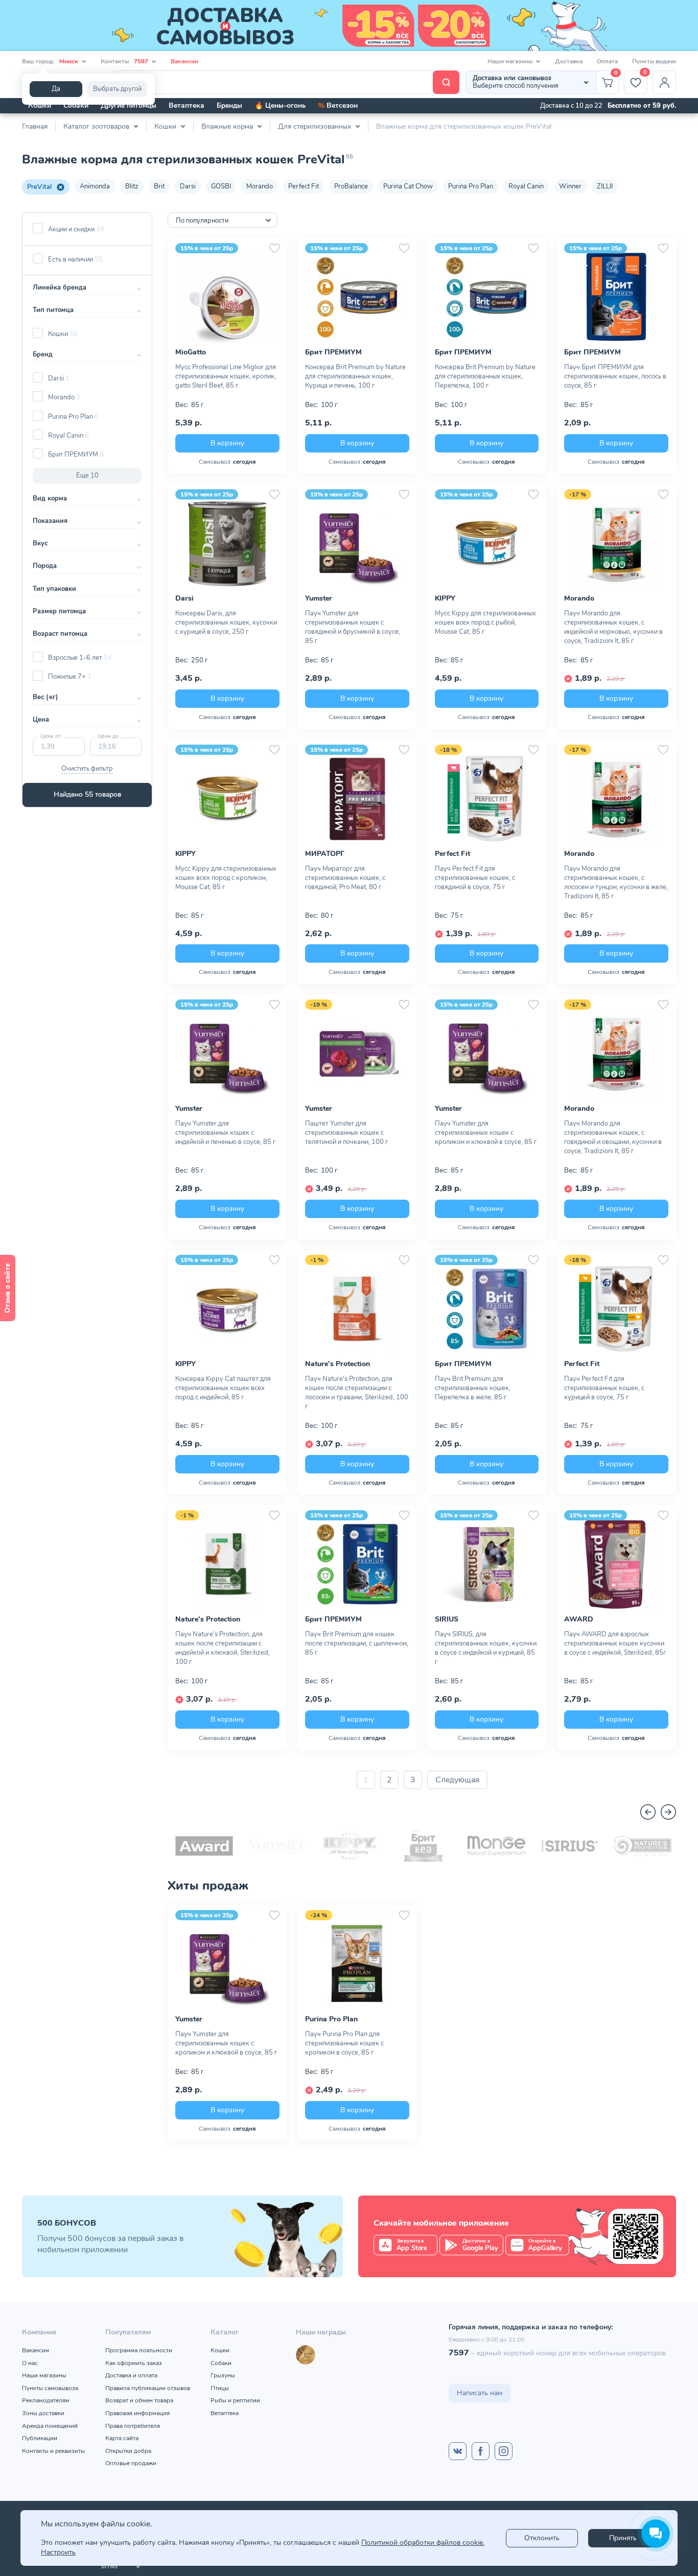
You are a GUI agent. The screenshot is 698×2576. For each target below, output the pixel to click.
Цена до (108, 736)
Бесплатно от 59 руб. (642, 106)
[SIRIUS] (569, 1846)
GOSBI (221, 186)
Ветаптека (187, 105)
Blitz (132, 186)
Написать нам (480, 2393)
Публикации (40, 2438)
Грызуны (223, 2375)
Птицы (220, 2388)
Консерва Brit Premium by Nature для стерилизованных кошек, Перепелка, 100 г (485, 376)
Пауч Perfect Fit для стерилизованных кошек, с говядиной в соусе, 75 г (475, 878)
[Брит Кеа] (423, 1846)
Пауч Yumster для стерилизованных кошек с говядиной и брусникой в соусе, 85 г (353, 627)
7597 (459, 2353)
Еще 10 (87, 475)
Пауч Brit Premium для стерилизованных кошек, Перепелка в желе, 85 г (473, 1388)
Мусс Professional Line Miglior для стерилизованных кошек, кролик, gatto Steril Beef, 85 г (226, 376)
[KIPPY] (350, 1846)
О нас (30, 2363)
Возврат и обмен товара (139, 2400)
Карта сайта (122, 2438)
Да (56, 89)
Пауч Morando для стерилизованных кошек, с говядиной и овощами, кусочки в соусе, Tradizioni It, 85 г (613, 1137)
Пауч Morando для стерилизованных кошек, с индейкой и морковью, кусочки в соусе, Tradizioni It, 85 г (613, 627)
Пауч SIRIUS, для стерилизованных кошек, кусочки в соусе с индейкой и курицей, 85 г (486, 1648)
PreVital (39, 187)
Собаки (76, 105)
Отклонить (542, 2538)
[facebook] (481, 2451)
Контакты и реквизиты (53, 2451)
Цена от (51, 736)
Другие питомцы (129, 105)
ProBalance (351, 186)
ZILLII (605, 186)
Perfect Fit (304, 186)
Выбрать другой (117, 89)
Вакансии (184, 61)
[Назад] (648, 1812)
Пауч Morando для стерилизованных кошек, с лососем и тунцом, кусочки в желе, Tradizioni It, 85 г (616, 882)
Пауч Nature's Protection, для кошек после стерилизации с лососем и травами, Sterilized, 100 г (357, 1393)
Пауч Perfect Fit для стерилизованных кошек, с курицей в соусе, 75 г (604, 1388)
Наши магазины (44, 2375)
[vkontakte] (458, 2451)
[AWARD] (204, 1846)
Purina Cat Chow (408, 186)
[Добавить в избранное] (274, 248)
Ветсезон (338, 105)
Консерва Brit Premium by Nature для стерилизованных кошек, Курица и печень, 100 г (355, 376)
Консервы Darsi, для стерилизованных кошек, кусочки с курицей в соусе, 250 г (226, 623)
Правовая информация (137, 2413)
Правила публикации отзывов (148, 2388)
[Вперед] (668, 1812)
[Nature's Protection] (643, 1846)
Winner (570, 186)
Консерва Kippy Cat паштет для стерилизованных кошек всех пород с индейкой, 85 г (223, 1388)
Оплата (607, 61)
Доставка (569, 61)
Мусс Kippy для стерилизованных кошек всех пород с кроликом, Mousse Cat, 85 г (226, 878)
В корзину (227, 443)
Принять (623, 2538)
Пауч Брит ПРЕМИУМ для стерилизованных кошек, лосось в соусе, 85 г (615, 376)
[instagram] (504, 2451)
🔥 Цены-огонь (280, 105)
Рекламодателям (46, 2400)
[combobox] (223, 220)
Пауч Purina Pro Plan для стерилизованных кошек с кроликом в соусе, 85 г (344, 2043)
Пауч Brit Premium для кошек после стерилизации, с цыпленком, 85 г (357, 1643)
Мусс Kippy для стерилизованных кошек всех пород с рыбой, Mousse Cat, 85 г (485, 623)
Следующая (457, 1780)
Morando (260, 186)
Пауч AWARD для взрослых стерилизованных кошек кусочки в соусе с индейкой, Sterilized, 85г (615, 1643)
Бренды (229, 105)
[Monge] (496, 1846)
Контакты (124, 61)
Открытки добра (128, 2451)
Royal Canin (526, 186)
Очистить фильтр (87, 769)
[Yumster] (277, 1846)
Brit (159, 186)
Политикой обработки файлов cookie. (423, 2543)
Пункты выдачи (654, 61)
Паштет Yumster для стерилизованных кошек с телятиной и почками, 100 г (346, 1133)
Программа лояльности (139, 2350)
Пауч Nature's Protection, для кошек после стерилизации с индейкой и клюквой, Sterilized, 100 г (223, 1648)
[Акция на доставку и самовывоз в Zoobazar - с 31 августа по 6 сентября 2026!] (349, 26)
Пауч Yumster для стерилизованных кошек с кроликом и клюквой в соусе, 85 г (486, 1133)
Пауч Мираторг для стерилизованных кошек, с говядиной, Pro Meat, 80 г (345, 878)
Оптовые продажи (131, 2463)
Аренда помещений (50, 2426)
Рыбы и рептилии (235, 2400)
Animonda (95, 186)
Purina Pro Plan (471, 186)
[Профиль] (664, 82)
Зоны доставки (43, 2413)
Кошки (40, 105)
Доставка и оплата (131, 2375)
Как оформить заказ (134, 2363)
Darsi (188, 186)
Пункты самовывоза (50, 2388)
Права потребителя (133, 2426)
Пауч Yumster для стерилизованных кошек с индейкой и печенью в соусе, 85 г (225, 1133)
